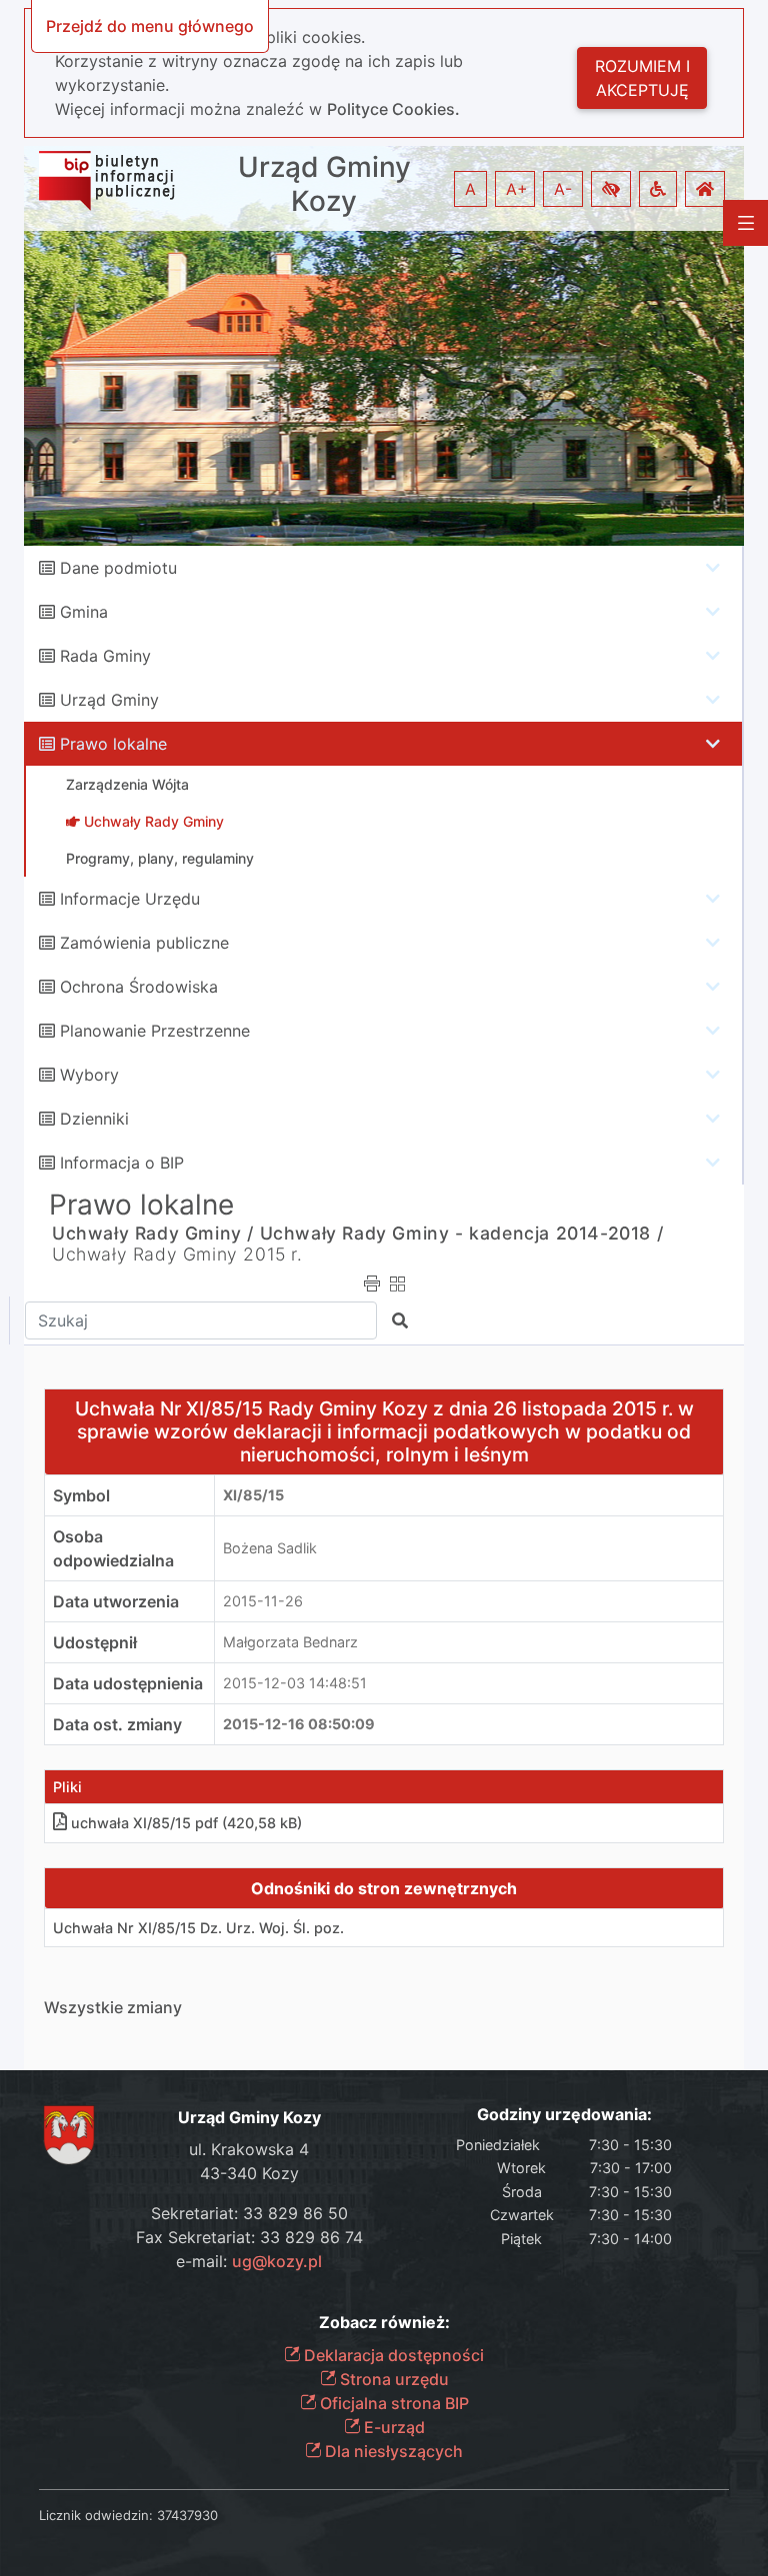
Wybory (89, 1075)
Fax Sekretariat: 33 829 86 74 (249, 2237)
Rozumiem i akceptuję (642, 78)
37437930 (187, 2515)
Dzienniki (94, 1119)
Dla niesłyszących (392, 2451)
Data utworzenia (116, 1601)
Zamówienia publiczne (144, 943)
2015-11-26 (263, 1601)
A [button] (470, 189)
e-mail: (249, 2261)
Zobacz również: (384, 2323)
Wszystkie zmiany (113, 2007)
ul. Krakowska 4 (249, 2149)
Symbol (81, 1495)
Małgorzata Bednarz (290, 1642)
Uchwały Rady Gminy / (153, 1233)
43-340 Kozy (249, 2173)
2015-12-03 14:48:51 (295, 1683)
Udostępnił (95, 1642)
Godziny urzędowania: (564, 2115)
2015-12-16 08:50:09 (299, 1724)
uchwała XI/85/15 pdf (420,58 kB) (186, 1823)
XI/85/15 (253, 1495)
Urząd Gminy (109, 700)
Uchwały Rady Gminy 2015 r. (177, 1254)
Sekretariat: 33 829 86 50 (249, 2213)
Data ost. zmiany (117, 1724)
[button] (611, 189)
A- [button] (563, 189)
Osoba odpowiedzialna (113, 1548)
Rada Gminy (105, 656)
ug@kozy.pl (277, 2261)
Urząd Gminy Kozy (324, 184)
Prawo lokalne (113, 744)
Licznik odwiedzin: (96, 2515)
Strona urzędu (392, 2379)
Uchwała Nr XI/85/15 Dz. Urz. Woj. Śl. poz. (198, 1928)
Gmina (84, 612)
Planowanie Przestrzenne (155, 1031)
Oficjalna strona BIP (392, 2403)
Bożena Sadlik (270, 1548)
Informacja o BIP (122, 1163)
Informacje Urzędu (130, 899)
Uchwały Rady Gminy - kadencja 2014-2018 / (462, 1233)
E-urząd (392, 2427)
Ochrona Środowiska (139, 987)
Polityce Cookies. (393, 109)
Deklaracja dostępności (392, 2355)
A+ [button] (517, 189)
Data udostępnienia (128, 1683)
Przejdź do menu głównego (150, 26)
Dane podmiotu (118, 568)
